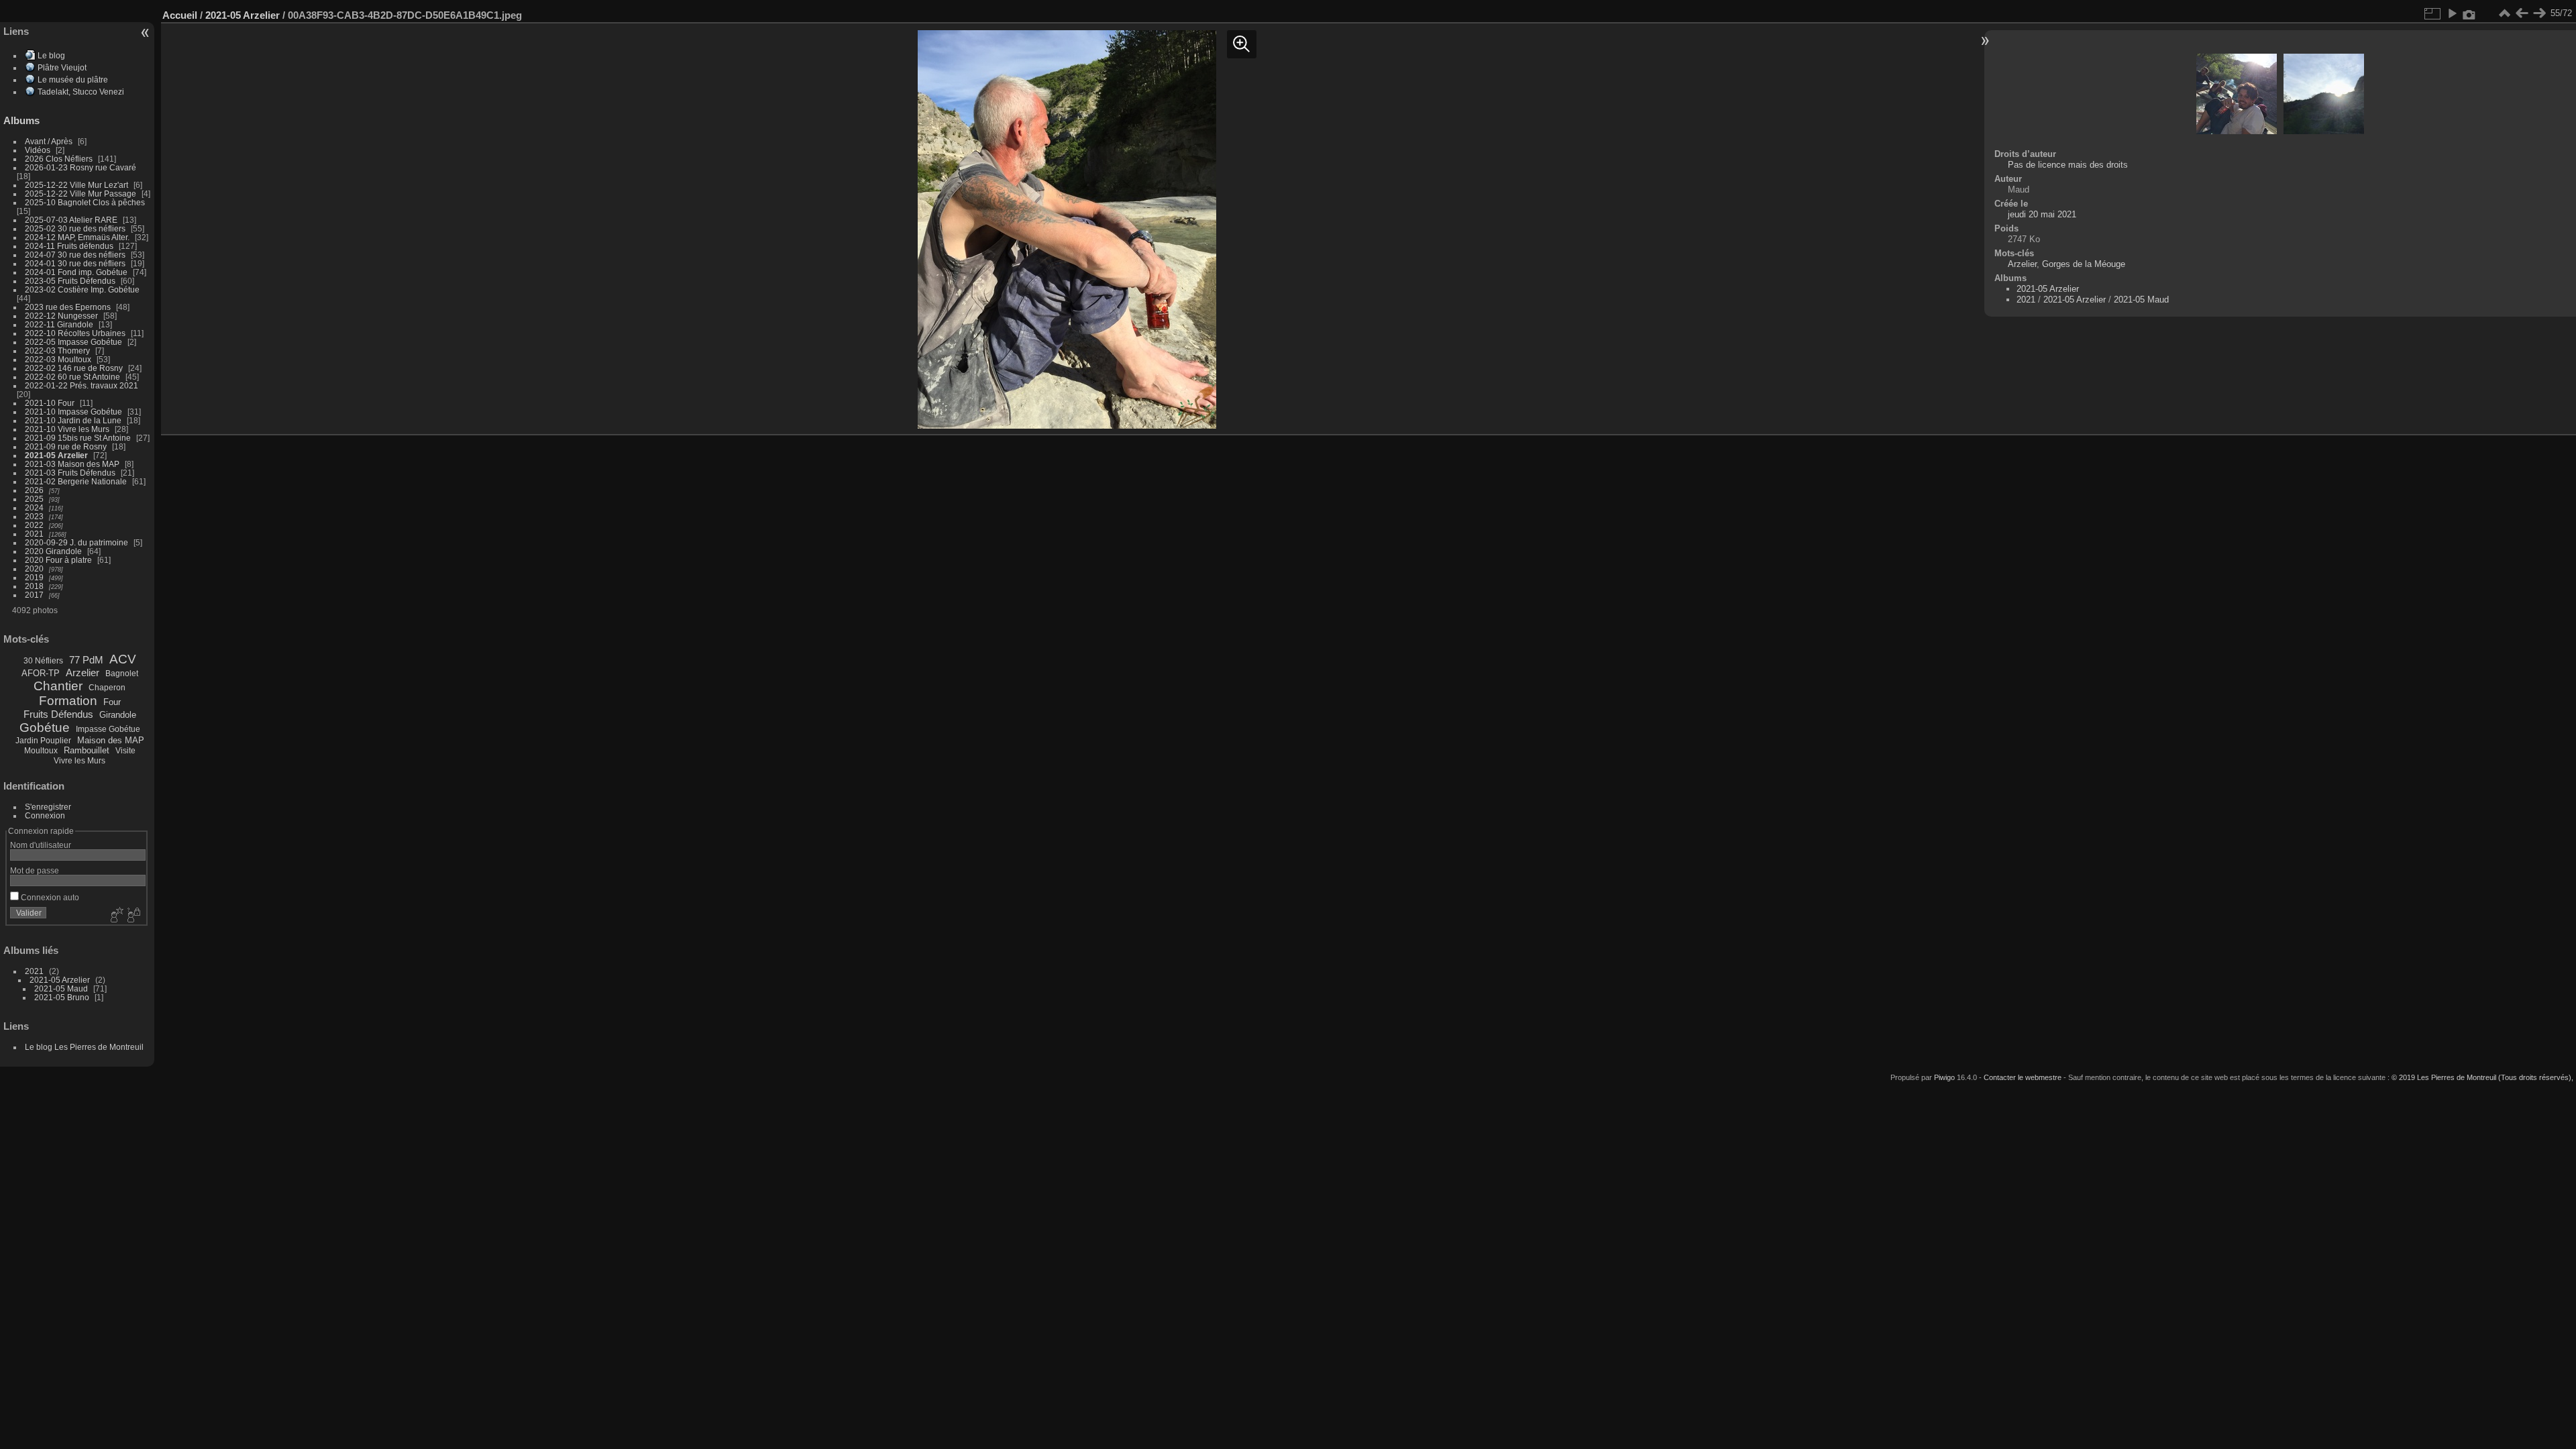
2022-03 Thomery (57, 351)
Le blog (51, 55)
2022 (34, 525)
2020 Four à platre (58, 560)
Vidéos (38, 150)
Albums (21, 120)
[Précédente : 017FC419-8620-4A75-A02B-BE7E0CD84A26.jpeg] (2522, 13)
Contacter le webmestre (2023, 1077)
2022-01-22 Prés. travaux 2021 (82, 385)
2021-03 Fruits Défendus (70, 473)
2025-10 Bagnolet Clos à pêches (85, 202)
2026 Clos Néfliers (59, 159)
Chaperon (107, 688)
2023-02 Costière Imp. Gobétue (82, 289)
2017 (34, 595)
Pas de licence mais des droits (2068, 165)
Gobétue (45, 728)
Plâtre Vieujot (62, 67)
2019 (34, 577)
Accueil (180, 15)
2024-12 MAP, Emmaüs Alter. (77, 237)
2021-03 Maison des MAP (72, 464)
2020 (34, 569)
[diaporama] (2452, 13)
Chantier (58, 686)
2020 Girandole (53, 551)
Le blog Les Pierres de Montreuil (84, 1047)
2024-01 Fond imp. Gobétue (76, 272)
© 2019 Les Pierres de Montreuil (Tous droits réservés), (2482, 1077)
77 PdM (86, 660)
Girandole (118, 715)
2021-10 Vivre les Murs (67, 429)
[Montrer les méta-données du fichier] (2469, 13)
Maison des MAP (111, 740)
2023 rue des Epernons (68, 307)
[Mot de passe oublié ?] (133, 916)
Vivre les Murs (79, 761)
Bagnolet (122, 674)
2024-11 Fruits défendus (69, 246)
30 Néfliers (43, 661)
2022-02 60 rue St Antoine (72, 377)
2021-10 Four (50, 403)
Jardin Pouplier (43, 741)
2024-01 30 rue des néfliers (76, 263)
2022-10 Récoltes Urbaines (75, 333)
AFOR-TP (41, 673)
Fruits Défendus (58, 714)
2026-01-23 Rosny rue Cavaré (80, 167)
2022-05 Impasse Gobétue (73, 342)
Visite (125, 751)
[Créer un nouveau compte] (115, 916)
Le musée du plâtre (73, 79)
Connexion (45, 815)
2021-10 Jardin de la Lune (73, 420)
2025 (34, 499)
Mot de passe (35, 870)
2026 (34, 490)
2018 (34, 586)
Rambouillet (87, 750)
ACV (123, 659)
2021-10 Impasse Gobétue (73, 412)
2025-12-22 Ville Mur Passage (80, 194)
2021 (34, 534)
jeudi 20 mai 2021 (2042, 214)
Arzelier (83, 673)
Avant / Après (49, 141)
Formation (68, 701)
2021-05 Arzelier (56, 455)
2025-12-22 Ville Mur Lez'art (76, 185)
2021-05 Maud (61, 988)
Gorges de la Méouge (2084, 264)
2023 (34, 516)
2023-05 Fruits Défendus (70, 281)
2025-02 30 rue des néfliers (75, 228)
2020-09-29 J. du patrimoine (76, 542)
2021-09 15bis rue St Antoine (78, 438)
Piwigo (1944, 1077)
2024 (34, 507)
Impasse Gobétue (108, 729)
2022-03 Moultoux (58, 359)
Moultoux (41, 751)
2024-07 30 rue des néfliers (75, 255)
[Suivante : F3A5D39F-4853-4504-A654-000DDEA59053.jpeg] (2539, 13)
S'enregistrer (48, 807)
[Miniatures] (2504, 13)
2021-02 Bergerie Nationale (76, 481)
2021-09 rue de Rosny (66, 446)
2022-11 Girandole (59, 324)
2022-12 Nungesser (61, 316)
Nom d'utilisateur (41, 845)
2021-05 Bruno (62, 997)
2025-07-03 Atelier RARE (71, 220)
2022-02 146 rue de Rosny (74, 368)
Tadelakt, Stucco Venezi (81, 92)
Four (112, 702)
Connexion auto (49, 897)
